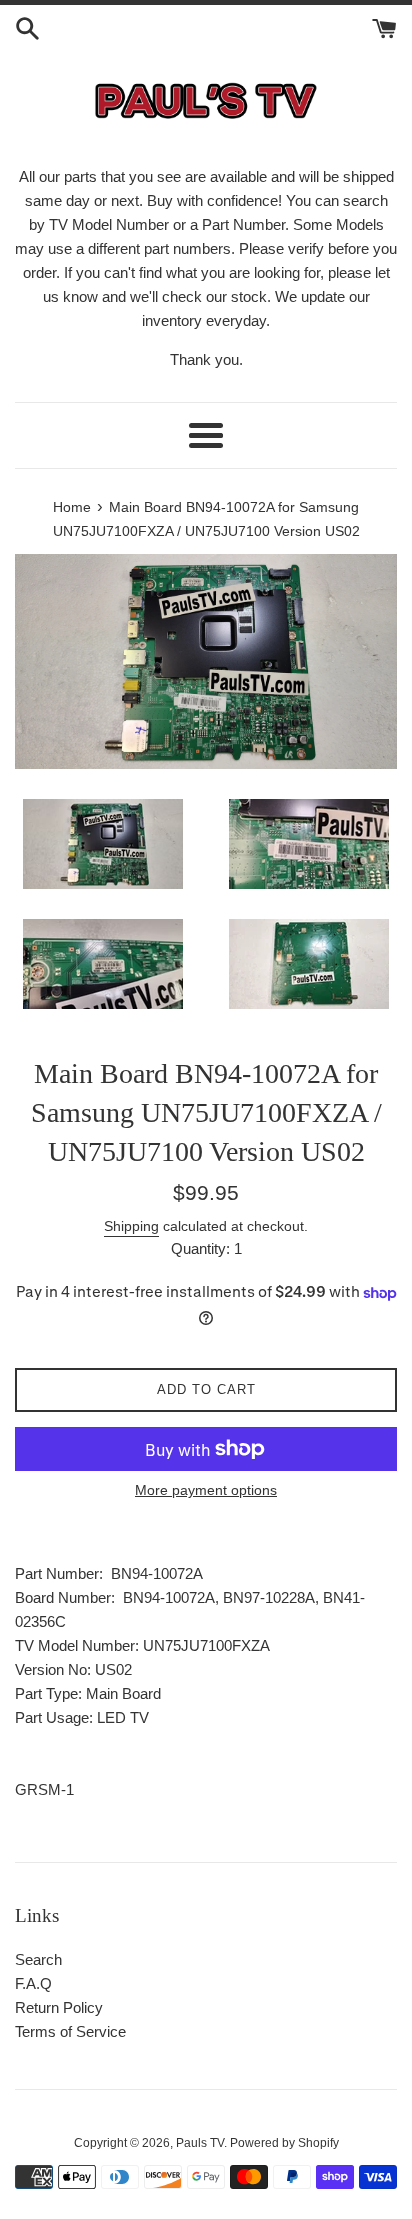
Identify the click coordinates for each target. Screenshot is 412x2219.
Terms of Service (70, 2031)
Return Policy (59, 2007)
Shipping (131, 1226)
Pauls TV (200, 2143)
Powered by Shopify (284, 2143)
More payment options (206, 1490)
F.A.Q (33, 1983)
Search (38, 1959)
